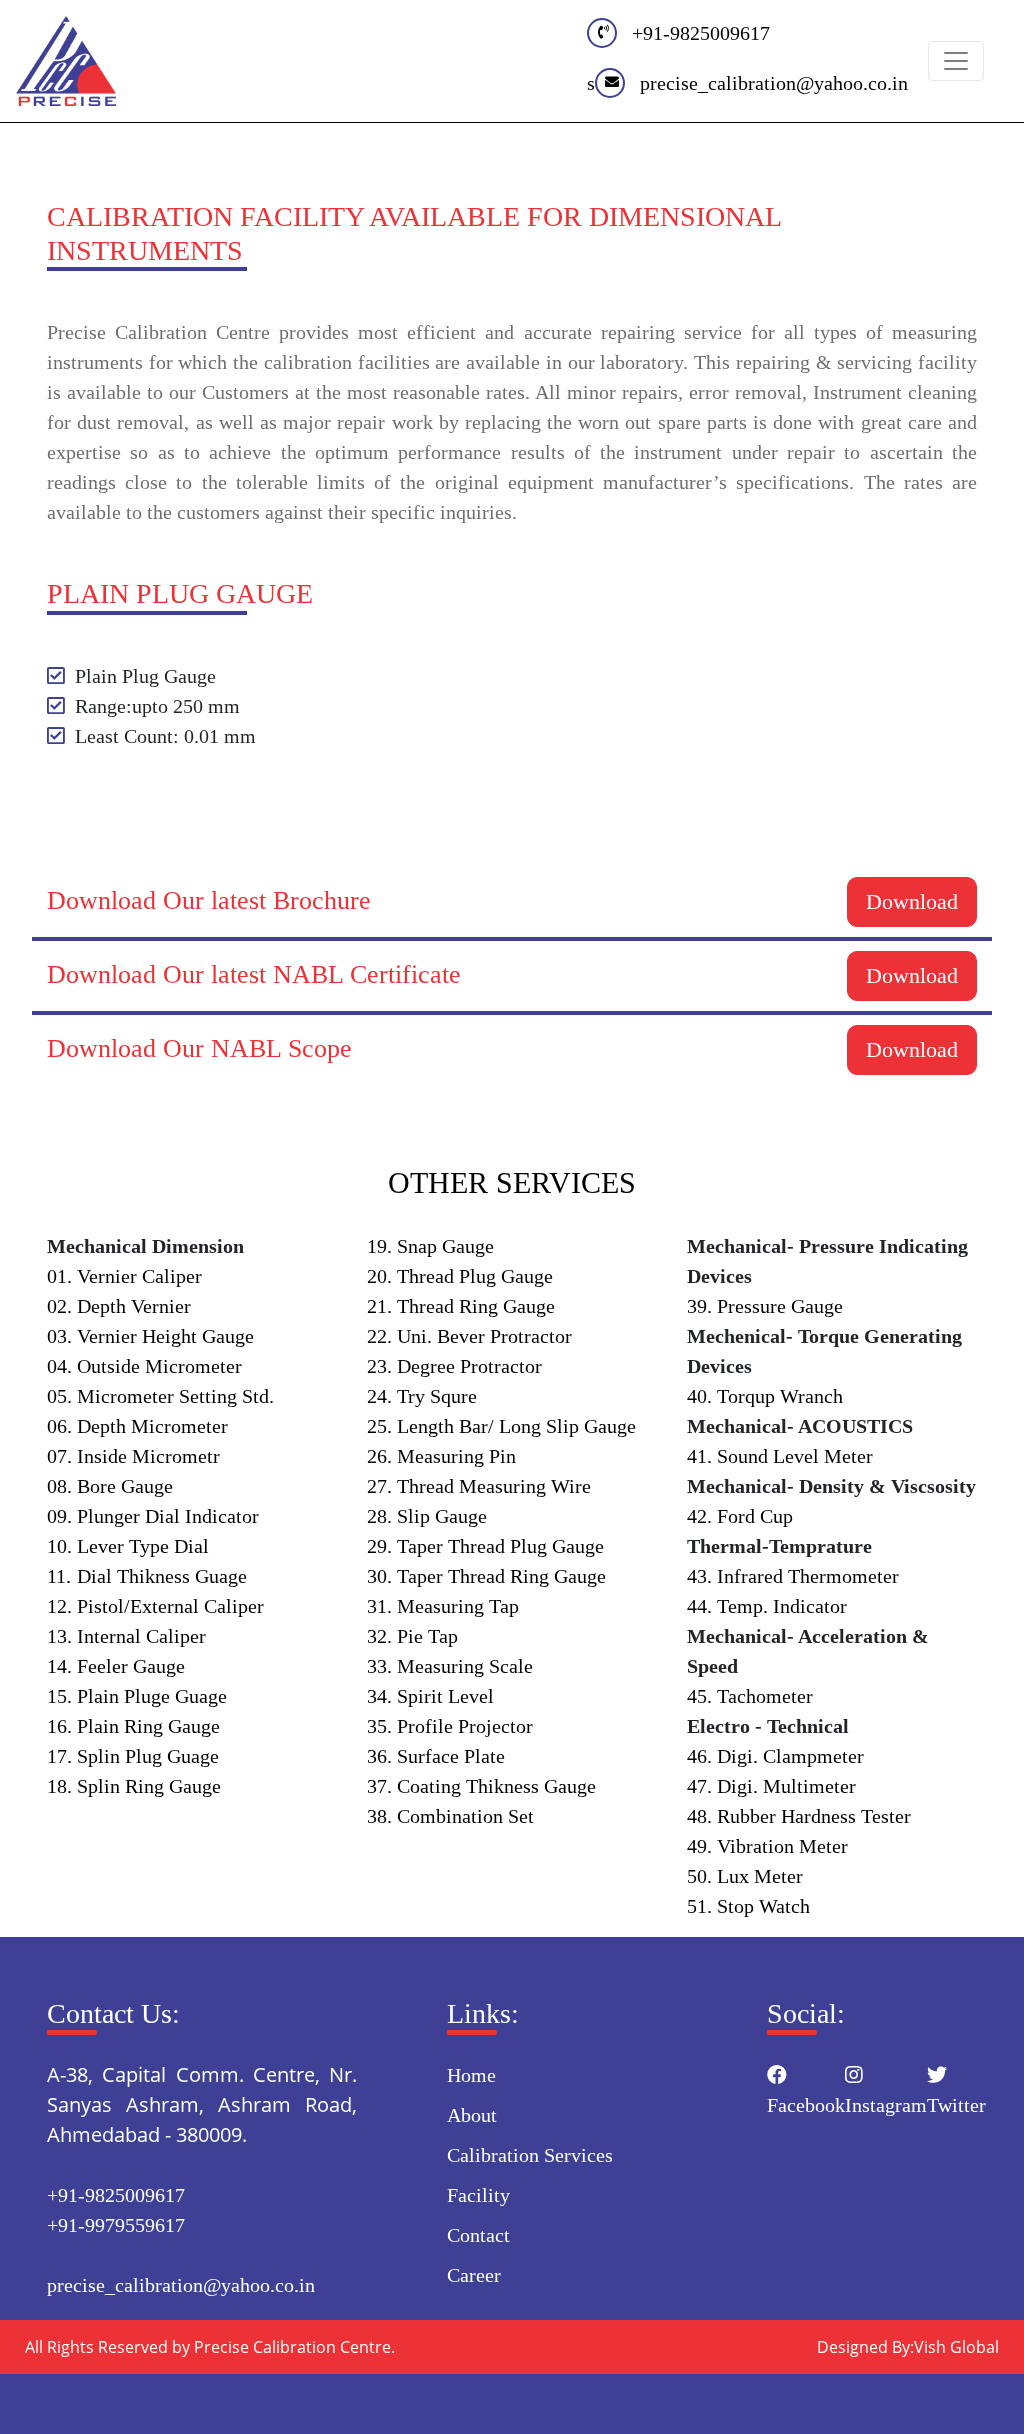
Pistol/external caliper (155, 1606)
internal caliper (126, 1636)
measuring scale (450, 1666)
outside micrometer (144, 1366)
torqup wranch (765, 1396)
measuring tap (443, 1606)
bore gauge (110, 1486)
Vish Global (956, 2347)
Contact (478, 2235)
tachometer (750, 1696)
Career (474, 2275)
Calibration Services (530, 2155)
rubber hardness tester (799, 1816)
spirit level (430, 1696)
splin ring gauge (134, 1786)
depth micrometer (137, 1426)
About (472, 2115)
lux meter (745, 1876)
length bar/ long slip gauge (501, 1426)
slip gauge (427, 1516)
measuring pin (441, 1456)
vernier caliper (124, 1276)
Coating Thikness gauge (481, 1786)
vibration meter (767, 1846)
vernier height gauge (150, 1336)
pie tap (412, 1636)
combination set (450, 1816)
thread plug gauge (460, 1276)
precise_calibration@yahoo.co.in (774, 83)
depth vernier (119, 1306)
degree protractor (454, 1366)
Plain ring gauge (133, 1726)
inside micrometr (133, 1456)
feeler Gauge (116, 1666)
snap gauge (430, 1246)
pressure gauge (765, 1306)
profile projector (450, 1726)
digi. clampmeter (775, 1756)
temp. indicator (767, 1606)
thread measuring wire (479, 1486)
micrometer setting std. (160, 1396)
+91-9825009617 (701, 33)
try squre (422, 1396)
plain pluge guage (137, 1696)
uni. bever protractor (469, 1336)
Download (912, 901)
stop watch (748, 1906)
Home (471, 2075)
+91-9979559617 (116, 2225)
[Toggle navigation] (956, 61)
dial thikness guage (147, 1576)
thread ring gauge (461, 1306)
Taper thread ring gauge (486, 1576)
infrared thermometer (793, 1576)
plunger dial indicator (153, 1516)
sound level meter (780, 1456)
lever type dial (128, 1546)
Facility (478, 2195)
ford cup (740, 1516)
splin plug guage (133, 1756)
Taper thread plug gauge (485, 1546)
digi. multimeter (771, 1786)
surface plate (436, 1756)
